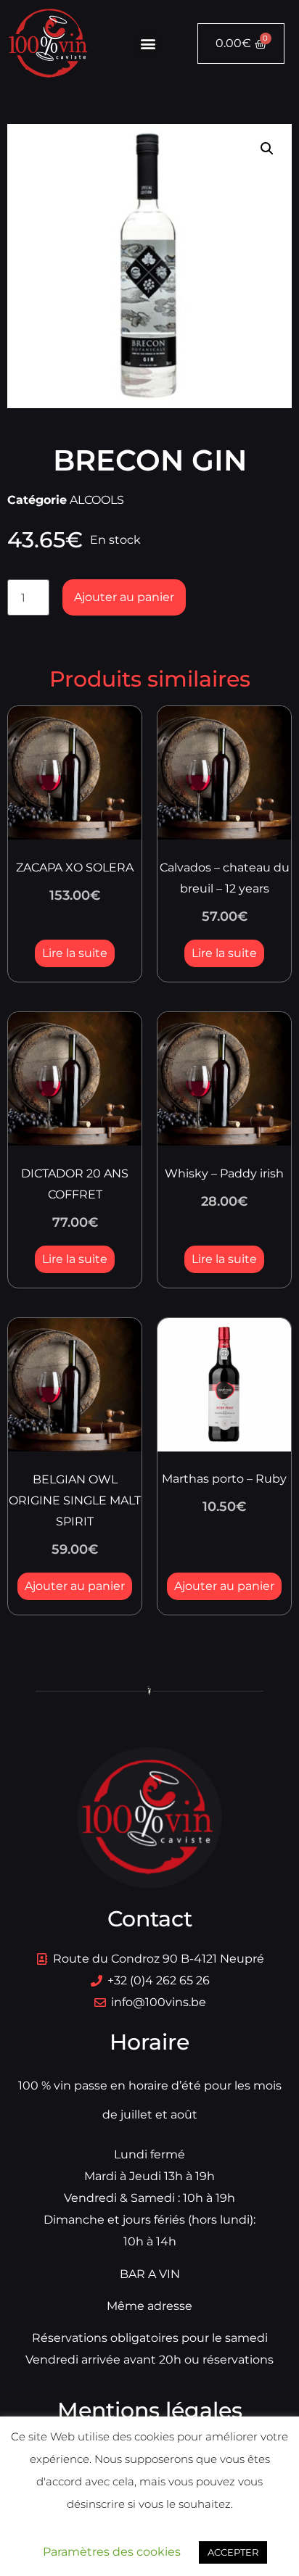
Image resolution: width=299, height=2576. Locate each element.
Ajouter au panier (124, 597)
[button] (148, 44)
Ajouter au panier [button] (75, 1586)
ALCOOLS (97, 500)
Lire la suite (75, 953)
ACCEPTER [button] (233, 2552)
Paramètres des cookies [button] (112, 2552)
